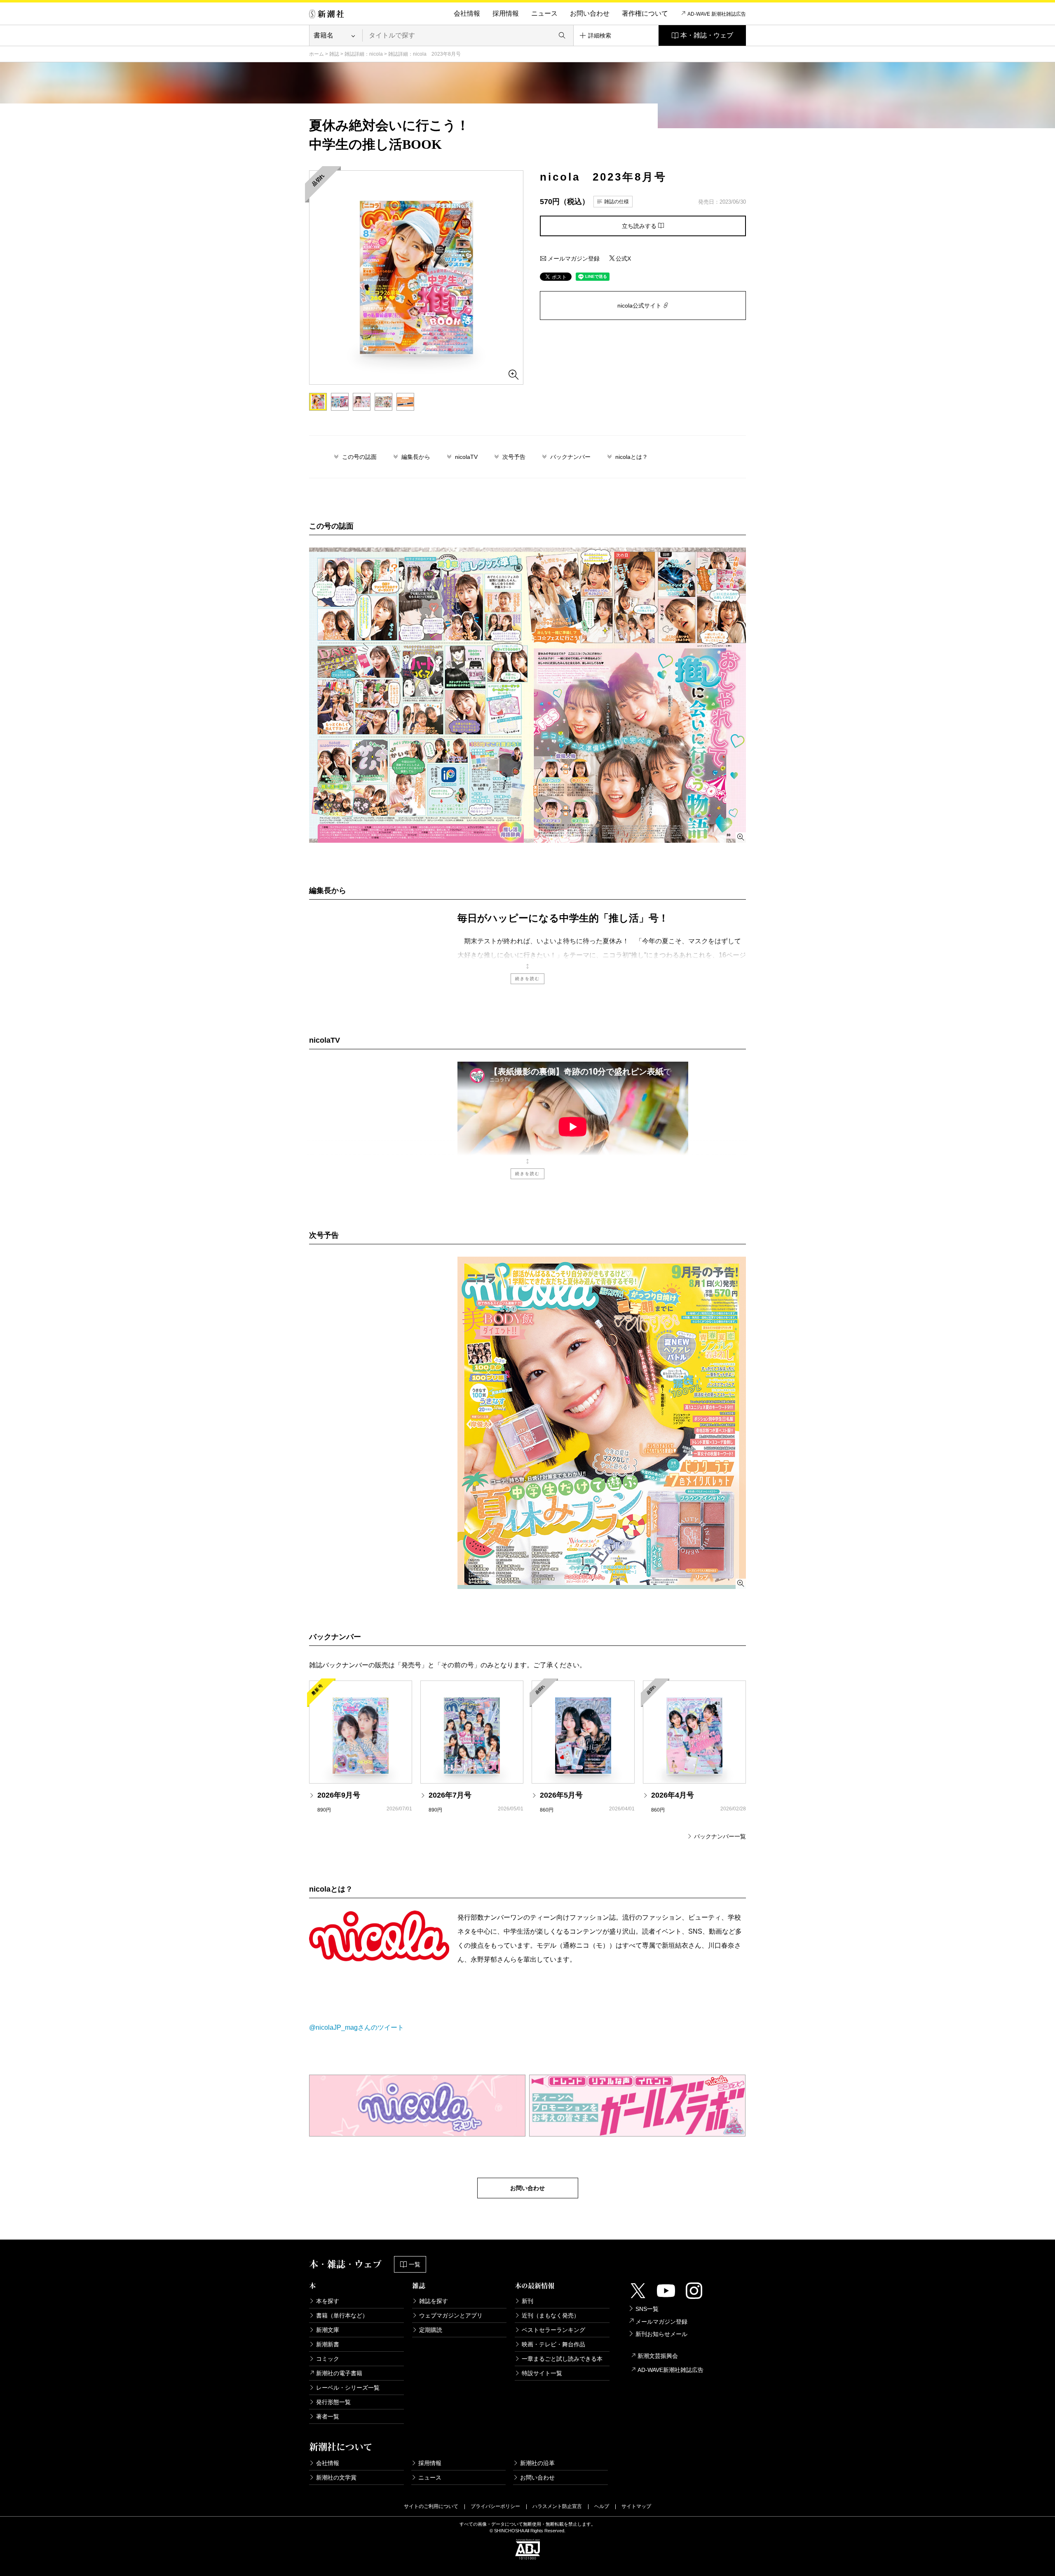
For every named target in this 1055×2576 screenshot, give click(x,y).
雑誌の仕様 (617, 202)
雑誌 (334, 54)
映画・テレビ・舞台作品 (553, 2344)
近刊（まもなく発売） (551, 2315)
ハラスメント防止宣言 (557, 2506)
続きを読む (527, 979)
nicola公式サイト (640, 306)
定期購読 (431, 2330)
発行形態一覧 (333, 2402)
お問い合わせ (590, 13)
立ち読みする (640, 226)
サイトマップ (636, 2506)
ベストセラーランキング (553, 2330)
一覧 (415, 2264)
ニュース (544, 13)
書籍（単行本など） (342, 2315)
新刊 (527, 2301)
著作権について (645, 13)
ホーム (316, 54)
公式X (623, 259)
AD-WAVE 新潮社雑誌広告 (717, 14)
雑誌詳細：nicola (364, 54)
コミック (328, 2359)
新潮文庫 (328, 2330)
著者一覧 (328, 2416)
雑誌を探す (434, 2301)
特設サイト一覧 (542, 2373)
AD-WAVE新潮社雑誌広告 (671, 2370)
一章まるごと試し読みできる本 (562, 2359)
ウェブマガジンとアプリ (451, 2315)
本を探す (328, 2301)
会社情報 (467, 13)
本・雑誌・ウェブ (707, 35)
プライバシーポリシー (495, 2506)
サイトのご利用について (431, 2506)
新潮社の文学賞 (336, 2477)
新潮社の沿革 (537, 2463)
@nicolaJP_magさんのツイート (356, 2027)
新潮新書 (328, 2344)
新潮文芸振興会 (658, 2356)
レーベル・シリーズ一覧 (348, 2388)
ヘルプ (602, 2506)
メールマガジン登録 (573, 259)
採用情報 (506, 13)
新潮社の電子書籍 (339, 2373)
